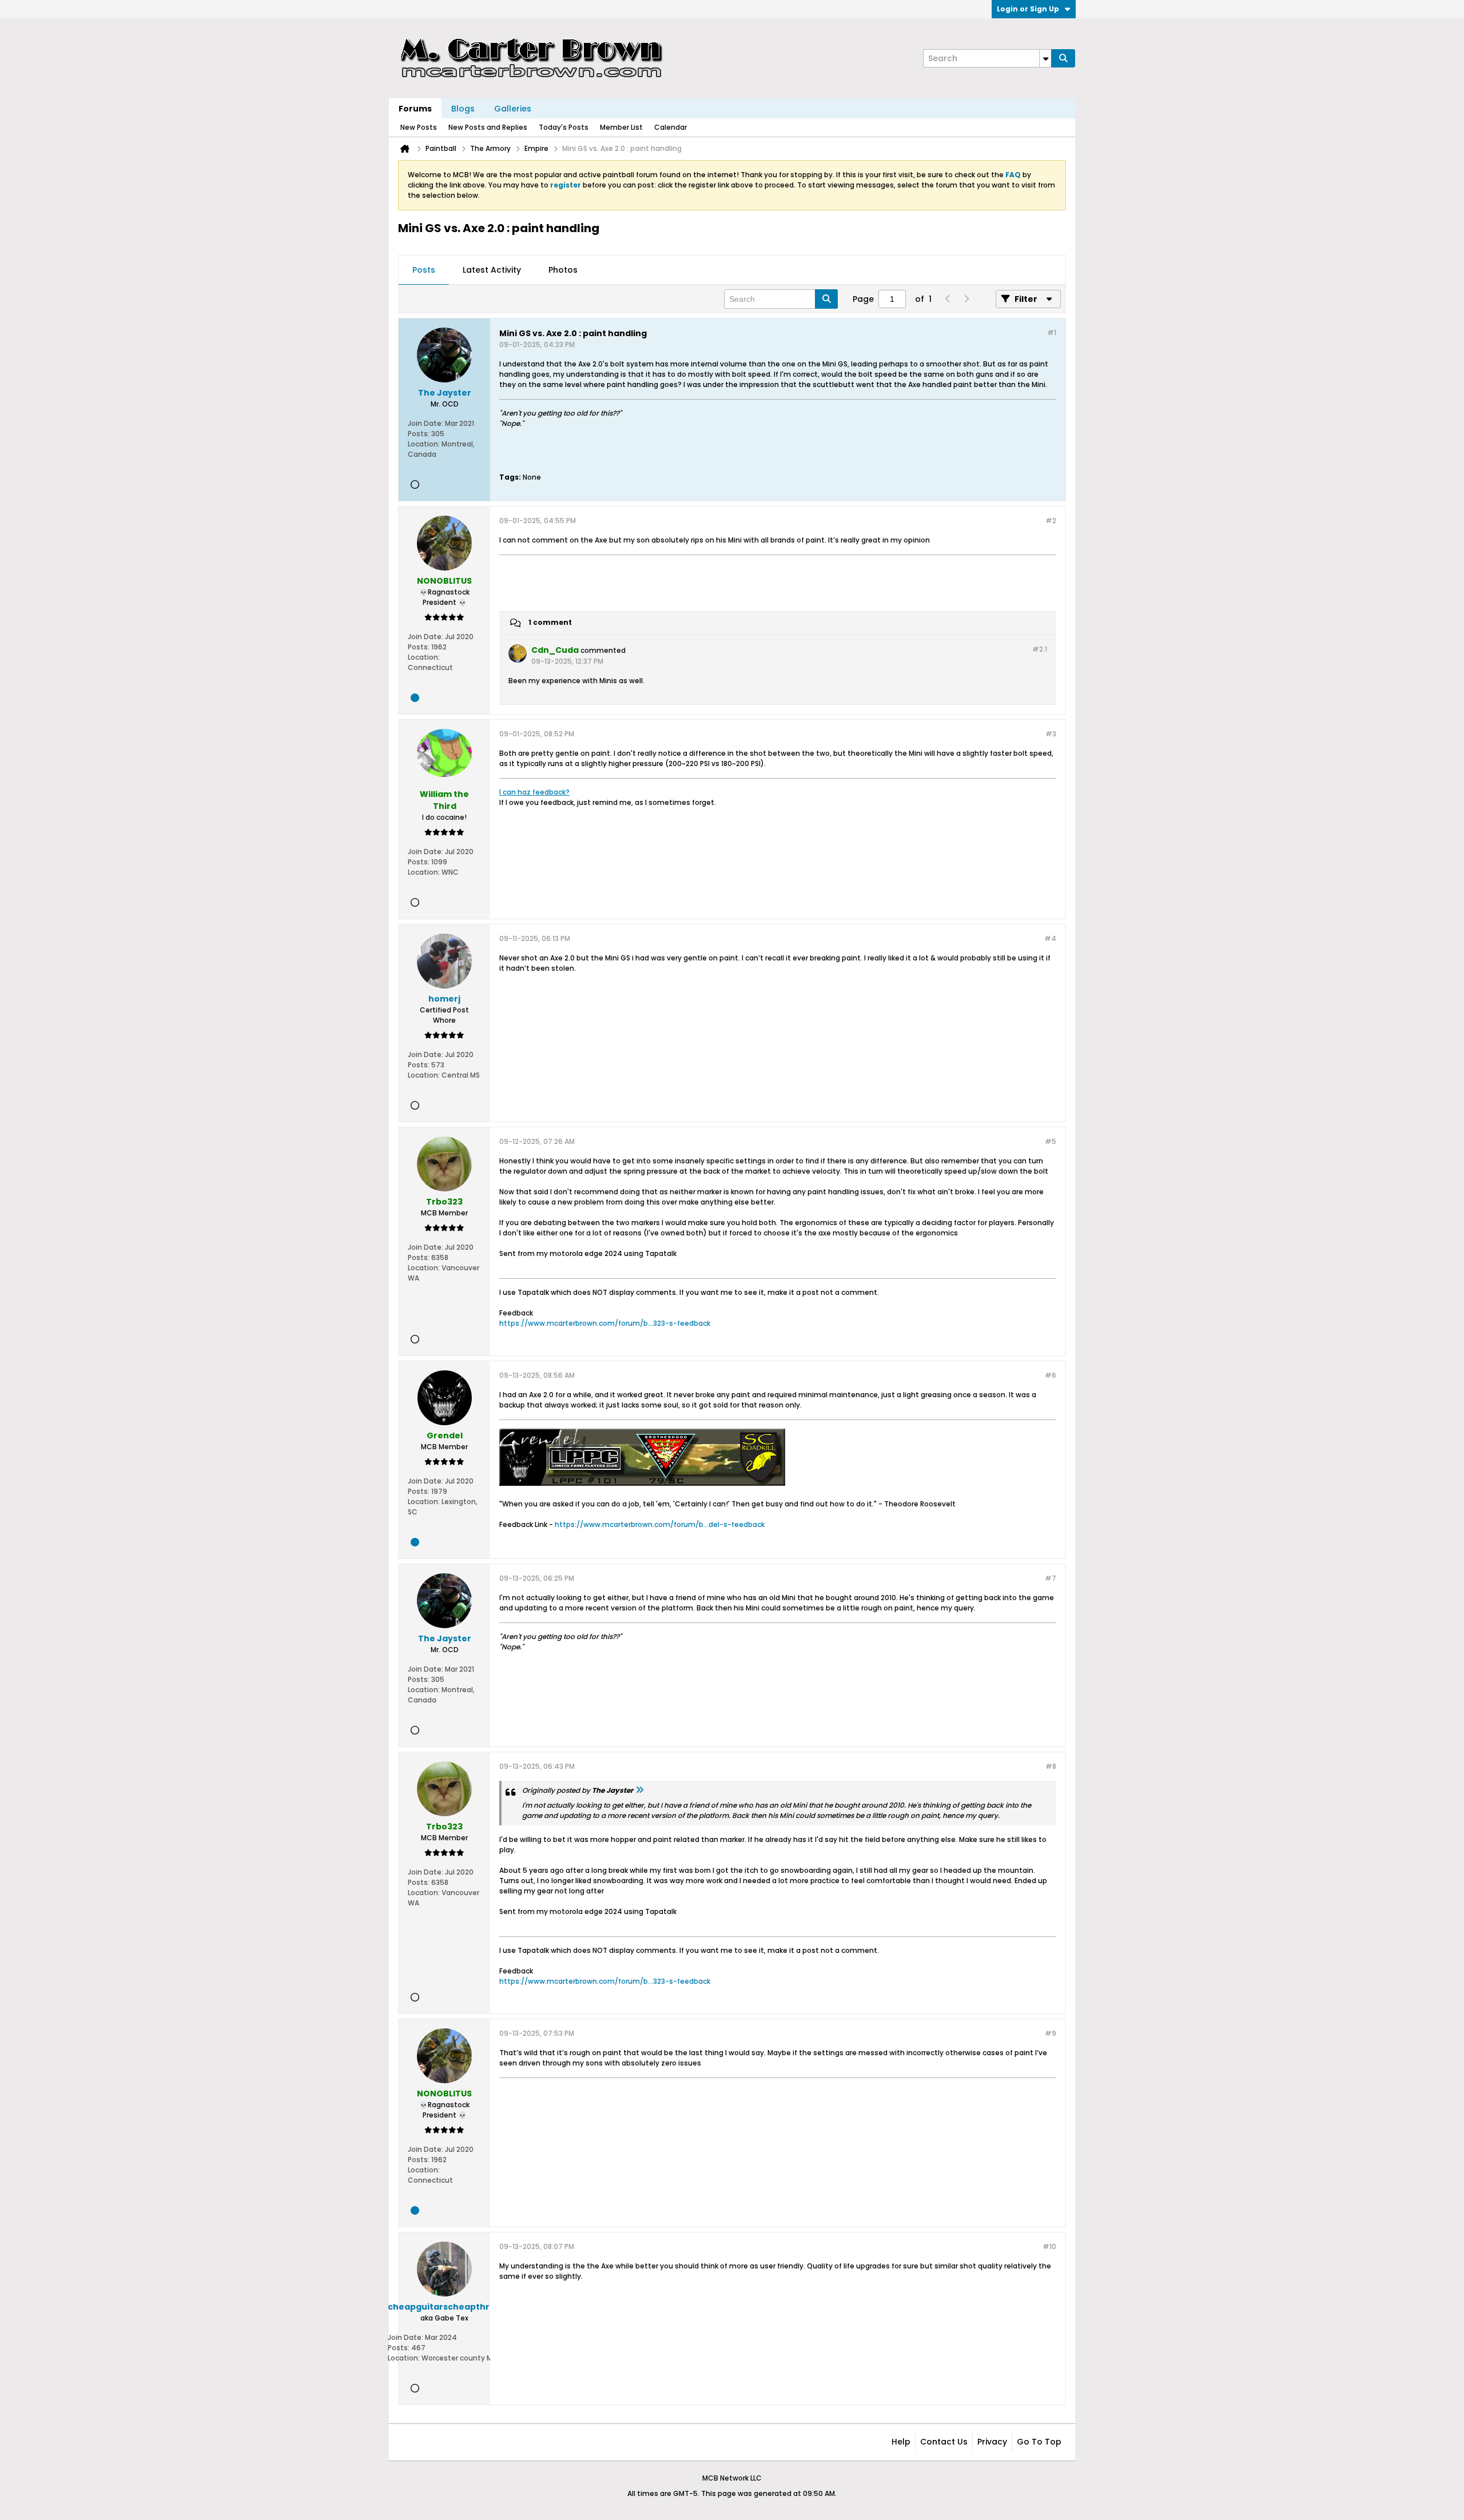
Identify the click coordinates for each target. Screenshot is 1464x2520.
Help (901, 2442)
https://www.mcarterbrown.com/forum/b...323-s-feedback (605, 1323)
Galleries (513, 109)
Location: (424, 444)
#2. (1040, 649)
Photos (563, 270)
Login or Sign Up (1028, 9)
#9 (1051, 2033)
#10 (1049, 2246)
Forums (415, 109)
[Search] (1063, 58)
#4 (1050, 938)
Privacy (992, 2442)
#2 (1051, 521)
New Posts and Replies (488, 127)
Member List (621, 127)
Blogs (463, 109)
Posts (424, 270)
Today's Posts (564, 127)
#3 (1051, 734)
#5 (1051, 1141)
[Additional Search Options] (1045, 58)
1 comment (550, 622)
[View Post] (639, 1790)
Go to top (1039, 2442)
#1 (1052, 332)
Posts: (419, 434)
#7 (1051, 1578)
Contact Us (944, 2442)
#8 (1051, 1766)
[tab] (424, 270)
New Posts (419, 127)
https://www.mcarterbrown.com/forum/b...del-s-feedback (660, 1524)
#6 (1051, 1375)
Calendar (671, 127)
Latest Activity (492, 270)
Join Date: (425, 423)
